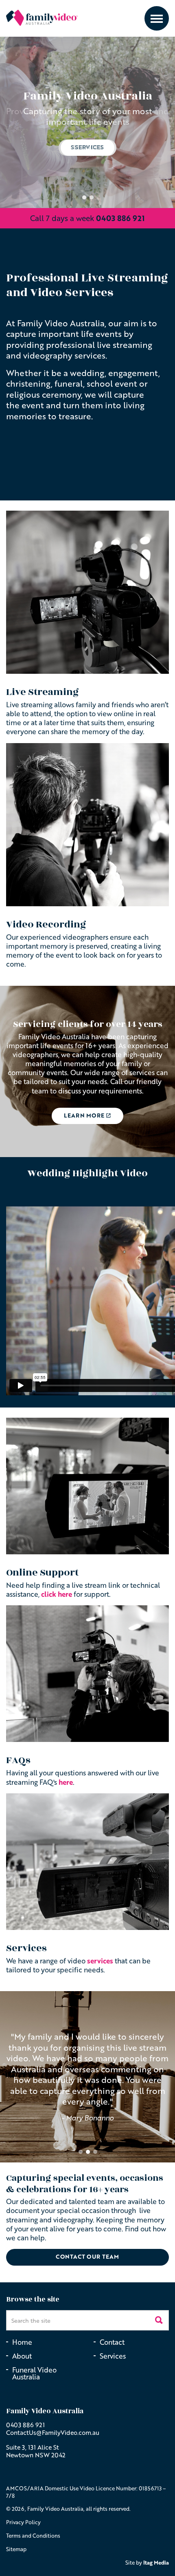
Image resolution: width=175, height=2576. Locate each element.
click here (57, 1594)
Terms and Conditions (33, 2536)
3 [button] (95, 2152)
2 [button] (92, 197)
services (101, 1961)
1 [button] (84, 197)
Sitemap (16, 2549)
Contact (112, 2342)
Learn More (84, 1115)
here (66, 1782)
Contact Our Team (87, 2256)
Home (22, 2342)
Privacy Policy (23, 2522)
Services (113, 2356)
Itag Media (156, 2563)
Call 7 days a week (87, 218)
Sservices (87, 147)
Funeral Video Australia (34, 2373)
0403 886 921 (25, 2425)
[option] (87, 122)
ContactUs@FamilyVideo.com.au (53, 2432)
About (22, 2356)
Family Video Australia (42, 18)
